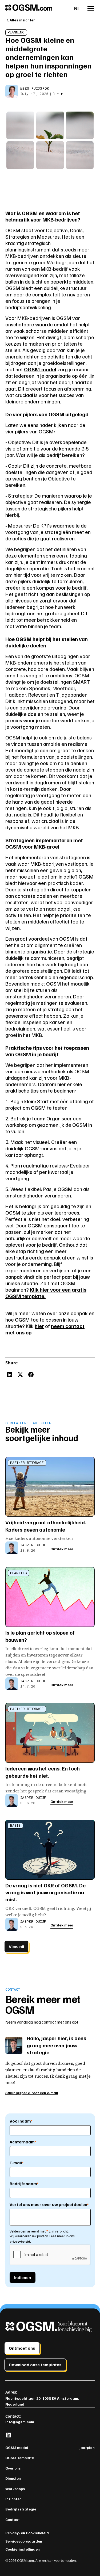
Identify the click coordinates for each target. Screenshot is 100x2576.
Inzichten (13, 2499)
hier (39, 1326)
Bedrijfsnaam (24, 2184)
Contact (13, 2519)
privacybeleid (20, 2241)
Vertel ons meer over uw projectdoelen (49, 2204)
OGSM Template (20, 2458)
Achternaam (23, 2142)
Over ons (13, 2468)
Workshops (15, 2489)
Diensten (13, 2478)
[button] (77, 9)
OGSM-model (40, 369)
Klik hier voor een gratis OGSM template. (46, 1293)
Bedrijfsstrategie (21, 2509)
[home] (39, 9)
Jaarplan (87, 2447)
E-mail (17, 2163)
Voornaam (21, 2121)
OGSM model (17, 2447)
